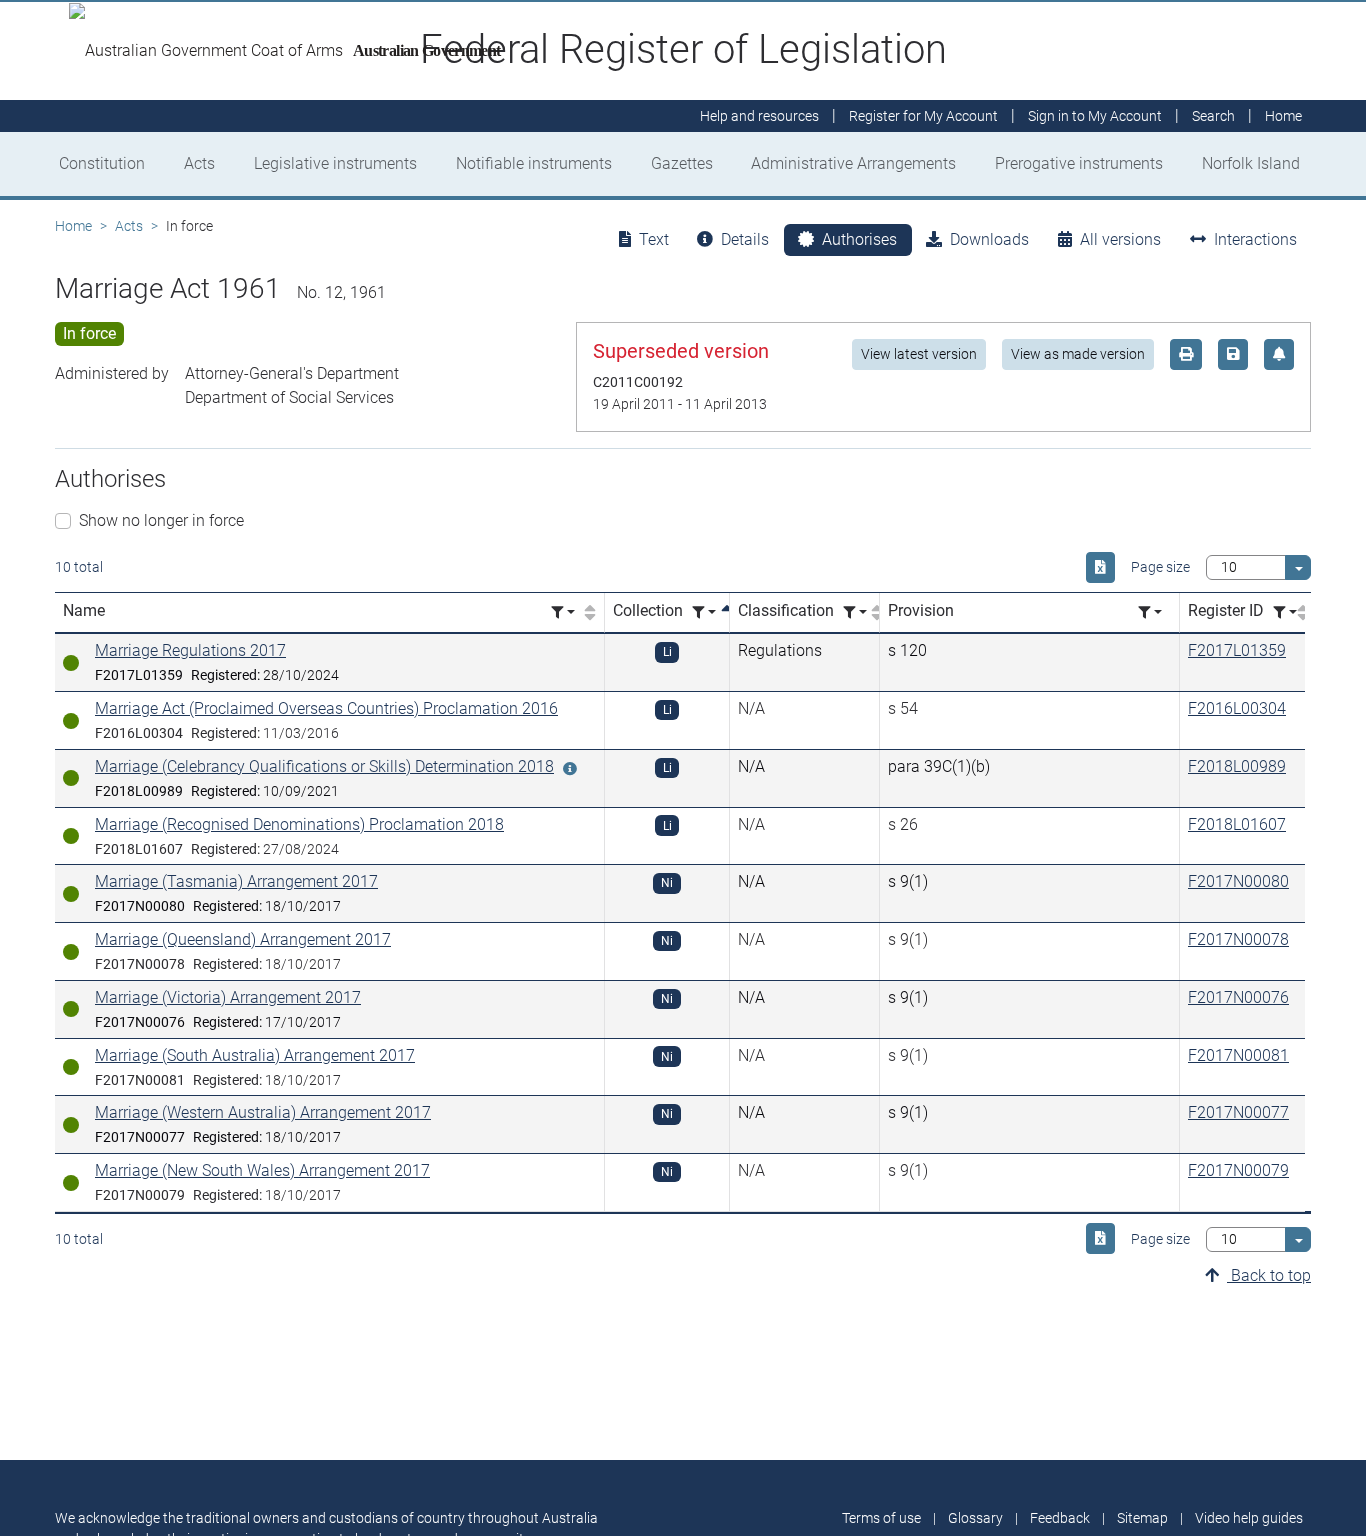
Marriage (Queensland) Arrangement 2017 (243, 939)
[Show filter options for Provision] (1150, 612)
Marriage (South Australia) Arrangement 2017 (255, 1055)
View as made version (1078, 354)
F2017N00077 (1238, 1112)
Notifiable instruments (534, 163)
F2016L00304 (1237, 708)
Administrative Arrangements (853, 163)
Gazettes (682, 163)
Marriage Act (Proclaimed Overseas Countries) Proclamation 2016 (326, 708)
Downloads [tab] (989, 239)
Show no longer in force (161, 520)
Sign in (1095, 116)
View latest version (919, 354)
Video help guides (1249, 1518)
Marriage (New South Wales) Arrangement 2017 (262, 1170)
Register (923, 116)
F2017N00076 (1238, 997)
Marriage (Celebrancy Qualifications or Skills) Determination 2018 (324, 766)
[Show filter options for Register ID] (1285, 612)
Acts (199, 163)
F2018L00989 (1237, 766)
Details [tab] (745, 239)
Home (73, 226)
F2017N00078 (1238, 939)
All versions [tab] (1120, 239)
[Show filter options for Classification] (855, 612)
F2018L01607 (1237, 824)
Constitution (102, 163)
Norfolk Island (1251, 163)
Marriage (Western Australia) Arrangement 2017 (263, 1112)
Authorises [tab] (859, 239)
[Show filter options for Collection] (704, 612)
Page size (1160, 567)
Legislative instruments (335, 163)
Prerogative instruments (1079, 163)
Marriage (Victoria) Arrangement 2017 (228, 997)
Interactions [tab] (1255, 239)
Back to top (1269, 1275)
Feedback (1060, 1518)
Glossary (975, 1518)
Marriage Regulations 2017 (190, 650)
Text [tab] (654, 239)
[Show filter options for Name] (563, 612)
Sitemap (1142, 1518)
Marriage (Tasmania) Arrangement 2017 (236, 881)
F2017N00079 (1238, 1170)
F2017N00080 (1238, 881)
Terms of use (881, 1518)
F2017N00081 (1238, 1055)
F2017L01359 (1237, 650)
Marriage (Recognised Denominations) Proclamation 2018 (299, 824)
